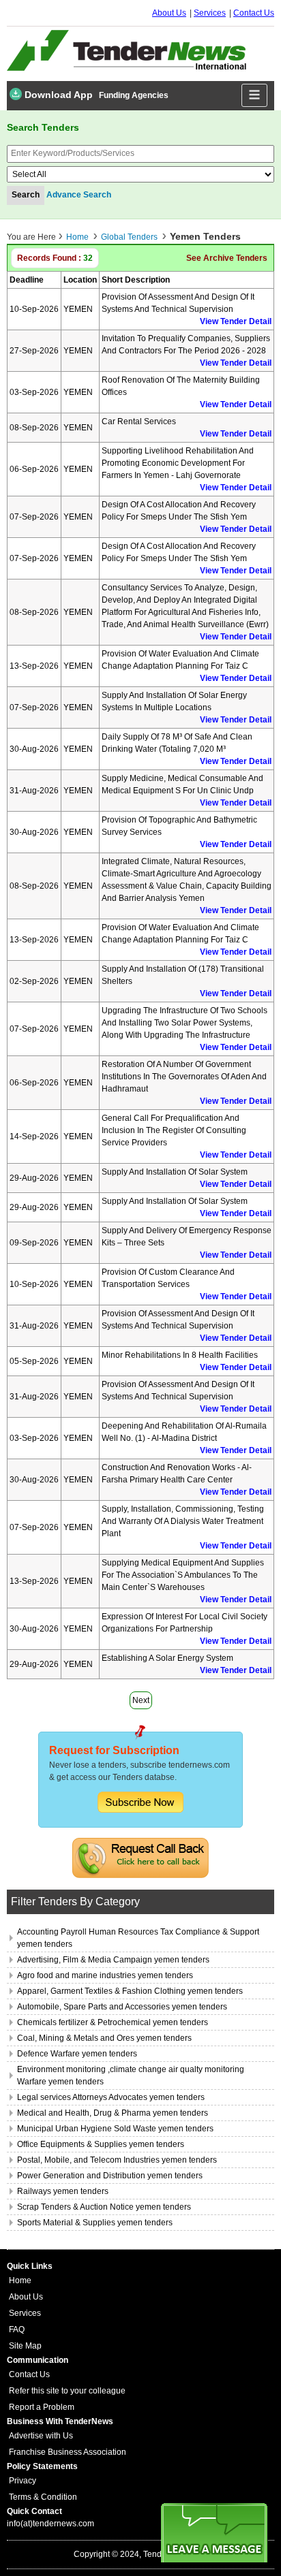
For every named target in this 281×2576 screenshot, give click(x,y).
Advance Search (79, 195)
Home (77, 237)
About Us (169, 13)
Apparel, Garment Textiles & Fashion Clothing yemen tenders (130, 1991)
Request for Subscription (114, 1750)
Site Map (25, 2346)
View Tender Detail (236, 321)
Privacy (23, 2481)
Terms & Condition (43, 2497)
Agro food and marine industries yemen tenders (105, 1975)
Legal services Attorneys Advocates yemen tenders (111, 2097)
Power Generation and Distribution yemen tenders (110, 2176)
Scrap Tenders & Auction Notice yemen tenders (104, 2207)
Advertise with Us (41, 2436)
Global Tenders (129, 237)
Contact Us (254, 13)
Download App (57, 95)
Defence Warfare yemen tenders (77, 2054)
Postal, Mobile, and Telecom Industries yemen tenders (117, 2160)
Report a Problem (42, 2407)
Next (141, 1700)
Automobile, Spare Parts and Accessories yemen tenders (122, 2007)
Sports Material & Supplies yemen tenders (95, 2223)
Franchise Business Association (68, 2452)
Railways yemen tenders (63, 2191)
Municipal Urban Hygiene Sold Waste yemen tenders (115, 2129)
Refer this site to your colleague (67, 2391)
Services (210, 13)
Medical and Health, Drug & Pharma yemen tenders (113, 2113)
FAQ (17, 2329)
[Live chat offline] (214, 2533)
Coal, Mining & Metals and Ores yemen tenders (104, 2038)
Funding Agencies (134, 95)
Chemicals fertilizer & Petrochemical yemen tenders (113, 2022)
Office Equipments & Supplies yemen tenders (101, 2144)
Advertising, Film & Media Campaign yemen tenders (113, 1960)
